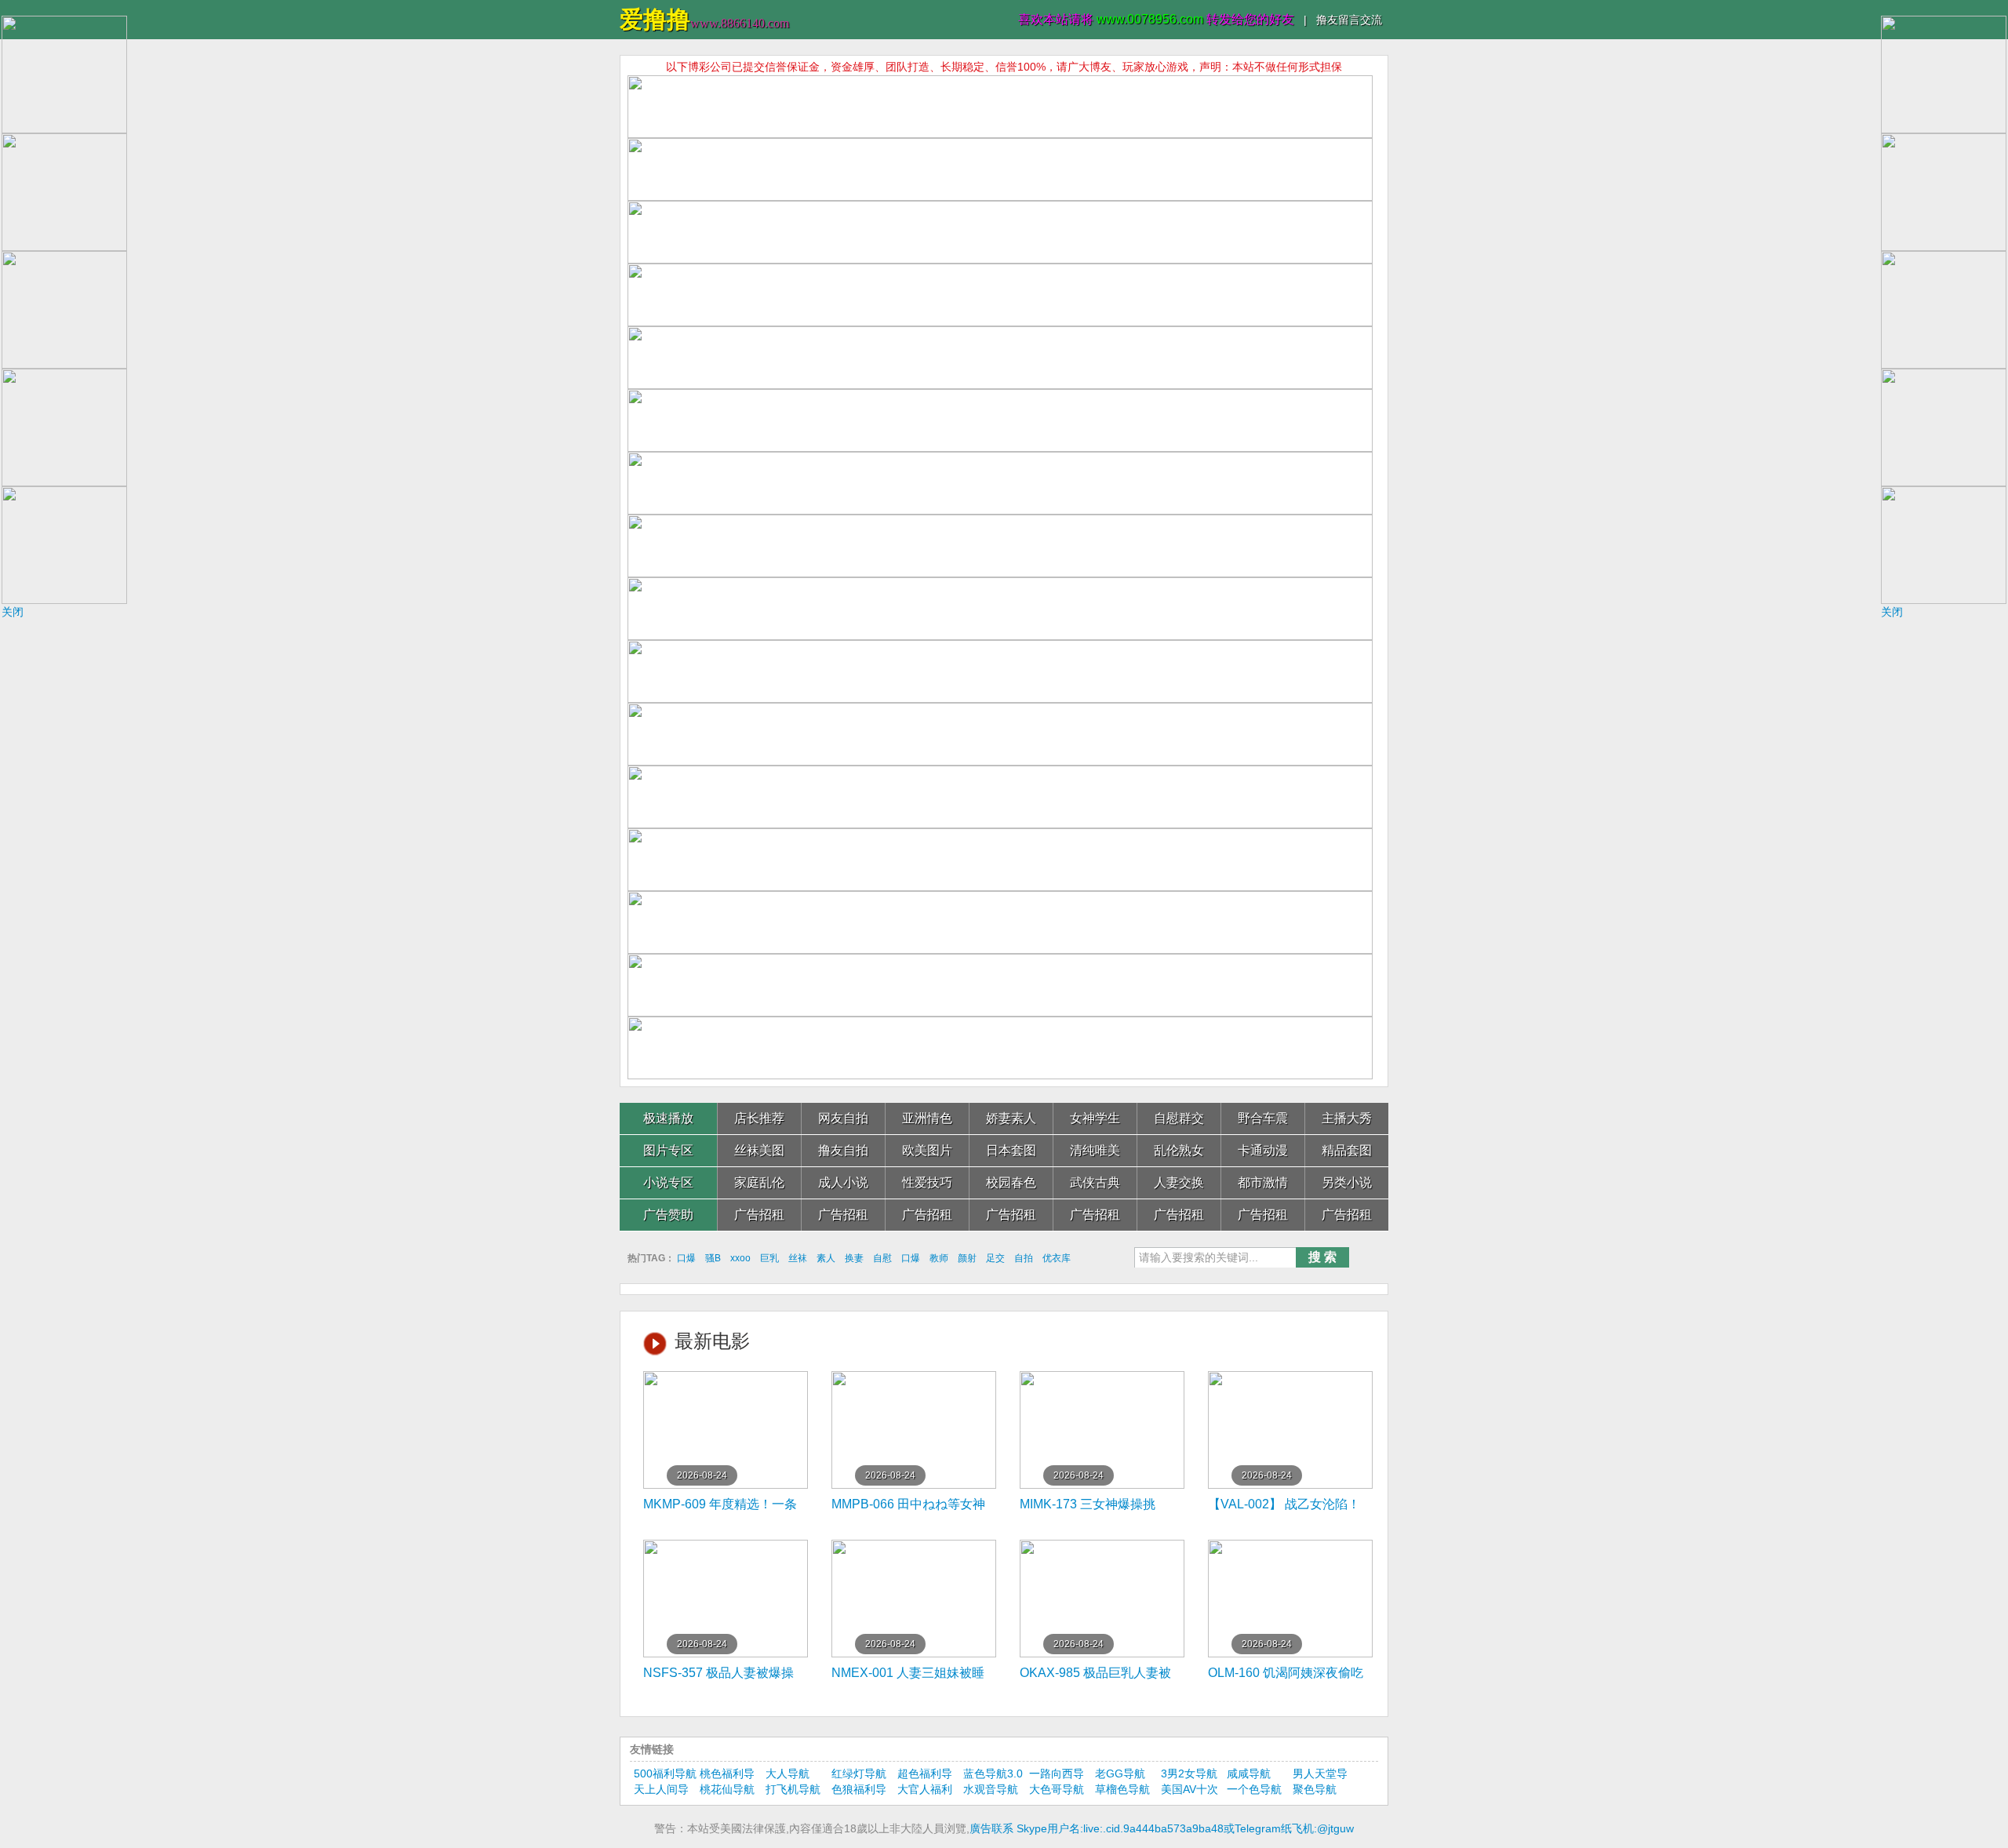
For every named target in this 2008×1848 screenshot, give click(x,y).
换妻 (854, 1258)
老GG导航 (1120, 1773)
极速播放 (668, 1118)
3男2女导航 (1189, 1773)
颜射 (967, 1258)
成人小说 (843, 1182)
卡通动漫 (1263, 1150)
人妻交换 (1179, 1182)
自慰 (882, 1258)
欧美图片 (927, 1150)
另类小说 (1347, 1182)
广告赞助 (668, 1215)
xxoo (740, 1258)
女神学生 (1095, 1118)
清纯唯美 (1095, 1150)
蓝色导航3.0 (993, 1773)
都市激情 (1263, 1182)
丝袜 (798, 1258)
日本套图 (1011, 1150)
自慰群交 (1179, 1118)
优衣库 (1057, 1258)
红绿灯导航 (859, 1773)
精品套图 (1347, 1150)
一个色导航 (1254, 1789)
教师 (939, 1258)
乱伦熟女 (1179, 1150)
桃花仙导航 (727, 1789)
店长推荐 (759, 1118)
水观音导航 (991, 1789)
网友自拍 (843, 1118)
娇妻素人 (1011, 1118)
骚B (713, 1258)
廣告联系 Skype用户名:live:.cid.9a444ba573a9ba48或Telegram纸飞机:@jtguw (1162, 1828)
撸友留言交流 (1349, 20)
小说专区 (668, 1182)
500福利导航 (665, 1773)
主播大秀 (1347, 1118)
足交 (995, 1258)
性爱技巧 (927, 1182)
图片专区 (668, 1150)
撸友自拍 (843, 1150)
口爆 (686, 1258)
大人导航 (788, 1773)
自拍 (1024, 1258)
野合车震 (1263, 1118)
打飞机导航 (793, 1789)
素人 (826, 1258)
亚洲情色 (927, 1118)
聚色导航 (1315, 1789)
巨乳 (769, 1258)
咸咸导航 (1249, 1773)
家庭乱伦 (759, 1182)
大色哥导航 (1057, 1789)
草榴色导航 (1122, 1789)
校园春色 (1011, 1182)
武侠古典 (1095, 1182)
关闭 (13, 612)
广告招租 (759, 1215)
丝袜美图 (759, 1150)
